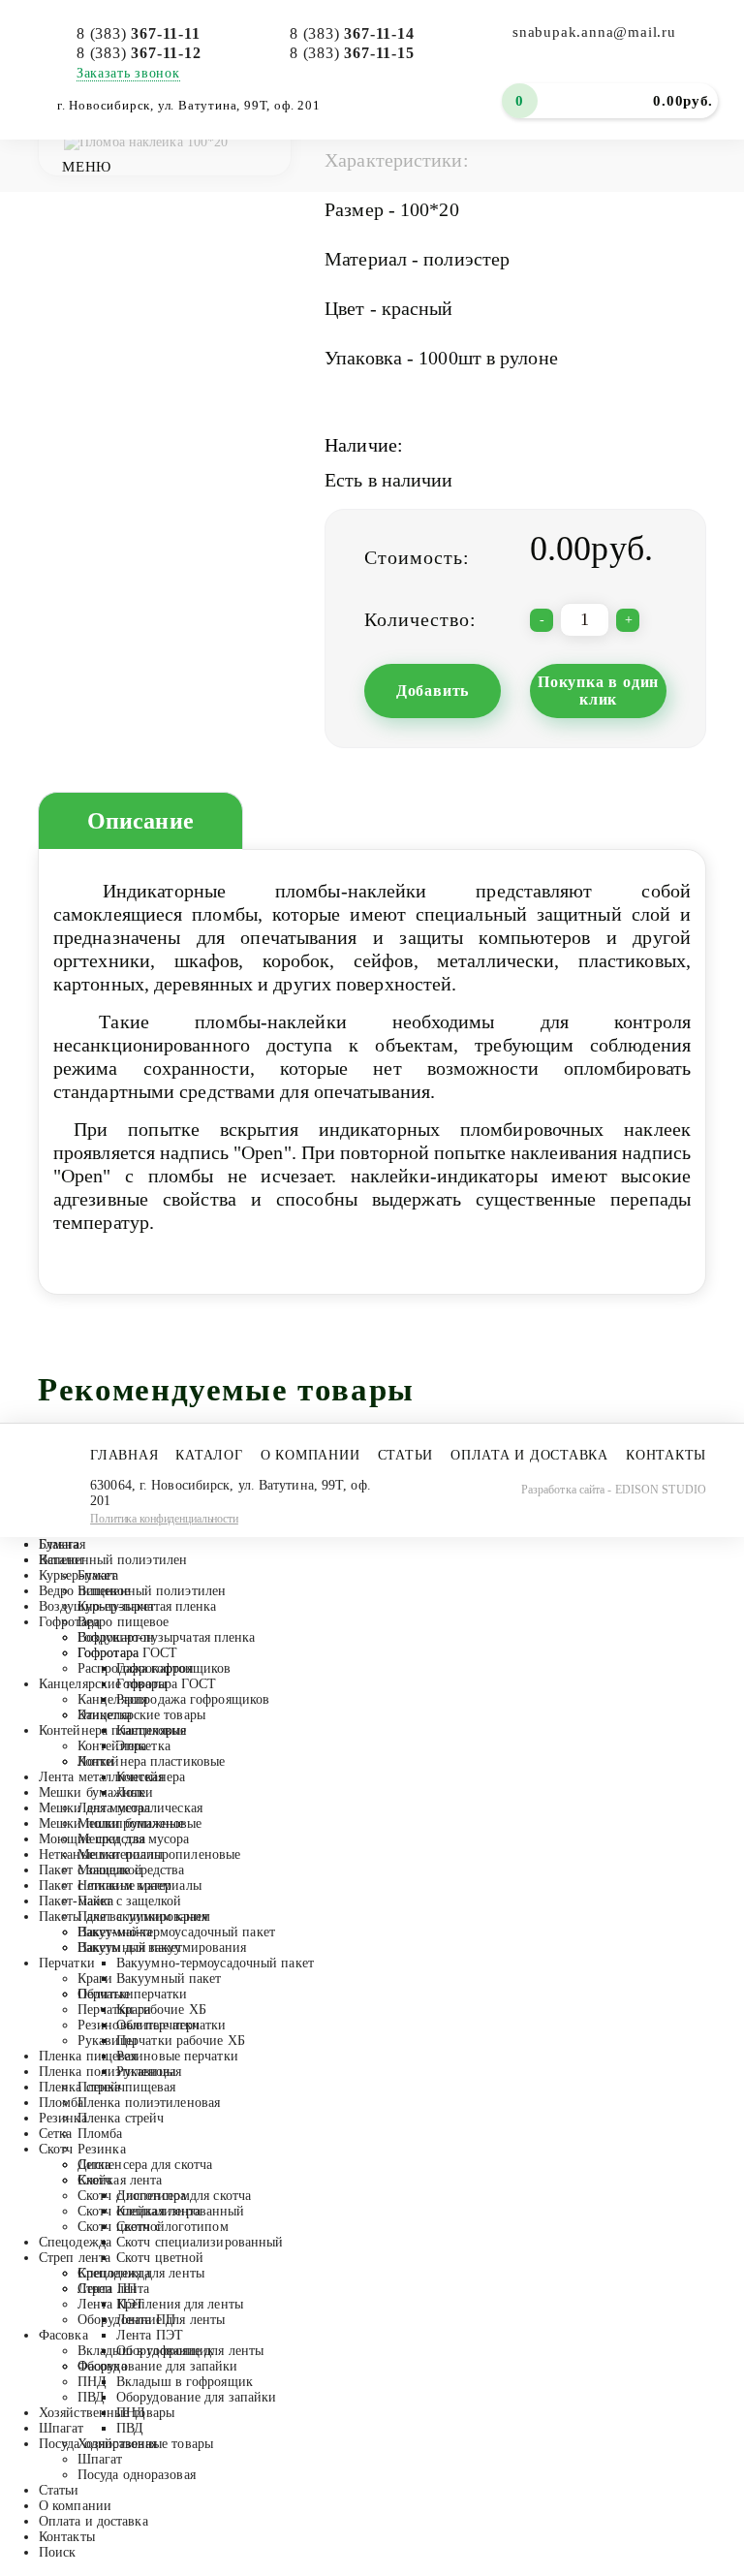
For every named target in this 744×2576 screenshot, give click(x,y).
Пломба (62, 2103)
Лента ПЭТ (111, 2304)
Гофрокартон (116, 1637)
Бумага (60, 1544)
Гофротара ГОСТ (127, 1653)
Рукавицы (107, 2041)
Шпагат (62, 2428)
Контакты (666, 1455)
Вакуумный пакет (130, 1948)
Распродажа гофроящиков (154, 1668)
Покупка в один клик (598, 691)
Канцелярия (112, 1699)
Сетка (56, 2134)
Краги (95, 1979)
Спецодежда (75, 2242)
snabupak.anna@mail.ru (594, 32)
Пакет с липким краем (105, 1885)
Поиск (58, 2552)
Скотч (56, 2149)
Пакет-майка (76, 1901)
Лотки (96, 1761)
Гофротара (69, 1622)
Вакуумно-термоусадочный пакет (176, 1932)
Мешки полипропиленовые (120, 1823)
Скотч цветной (121, 2227)
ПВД (91, 2397)
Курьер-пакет (77, 1575)
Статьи (406, 1455)
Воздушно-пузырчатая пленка (128, 1606)
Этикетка (105, 1715)
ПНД (92, 2382)
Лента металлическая (101, 1777)
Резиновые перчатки (139, 2025)
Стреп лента (75, 2258)
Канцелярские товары (103, 1684)
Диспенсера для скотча (145, 2165)
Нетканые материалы (101, 1854)
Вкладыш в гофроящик (146, 2351)
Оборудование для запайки (157, 2366)
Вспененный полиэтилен (113, 1560)
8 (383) (139, 33)
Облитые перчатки (133, 1994)
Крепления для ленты (141, 2273)
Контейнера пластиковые (112, 1730)
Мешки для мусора (95, 1808)
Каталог (209, 1455)
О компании (310, 1455)
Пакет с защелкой (91, 1870)
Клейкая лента (120, 2180)
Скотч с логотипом (134, 2196)
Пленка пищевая (88, 2056)
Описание (140, 821)
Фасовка (63, 2335)
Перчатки (67, 1963)
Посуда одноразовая (137, 2475)
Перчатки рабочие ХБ (142, 2010)
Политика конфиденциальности (164, 1519)
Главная (124, 1455)
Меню (87, 167)
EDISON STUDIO (661, 1490)
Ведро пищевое (84, 1591)
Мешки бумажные (92, 1792)
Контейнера (112, 1746)
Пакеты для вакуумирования (124, 1916)
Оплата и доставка (529, 1455)
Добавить (433, 691)
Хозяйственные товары (107, 2413)
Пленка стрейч (82, 2087)
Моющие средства (93, 1839)
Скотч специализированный (161, 2211)
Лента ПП (107, 2289)
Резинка (63, 2118)
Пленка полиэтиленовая (110, 2072)
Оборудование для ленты (151, 2320)
